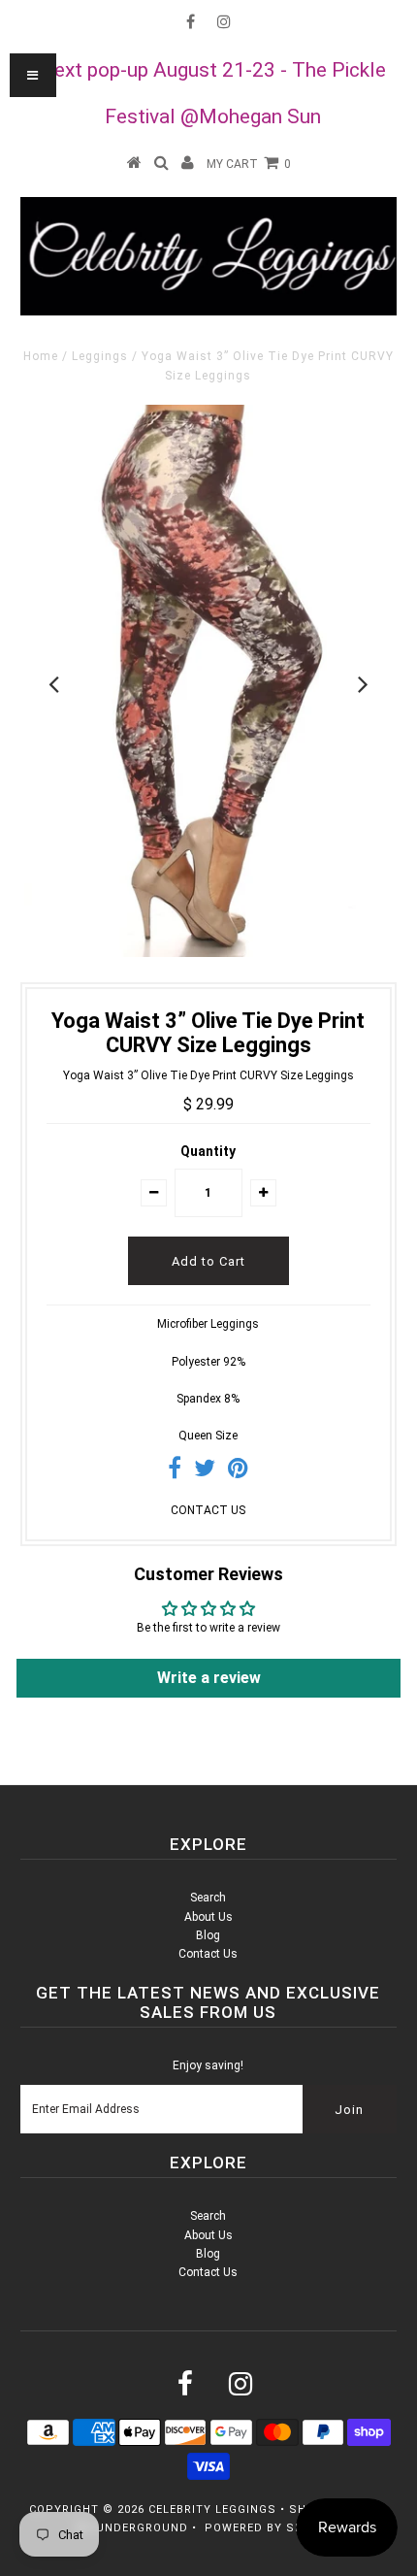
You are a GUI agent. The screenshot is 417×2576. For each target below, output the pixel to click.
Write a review (209, 1678)
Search (208, 1898)
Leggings (100, 356)
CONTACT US (208, 1510)
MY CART (249, 164)
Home (41, 356)
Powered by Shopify (272, 2528)
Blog (208, 1935)
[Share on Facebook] (175, 1472)
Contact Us (208, 1954)
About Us (208, 1917)
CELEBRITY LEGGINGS (212, 2510)
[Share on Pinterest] (238, 1472)
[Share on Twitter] (205, 1472)
